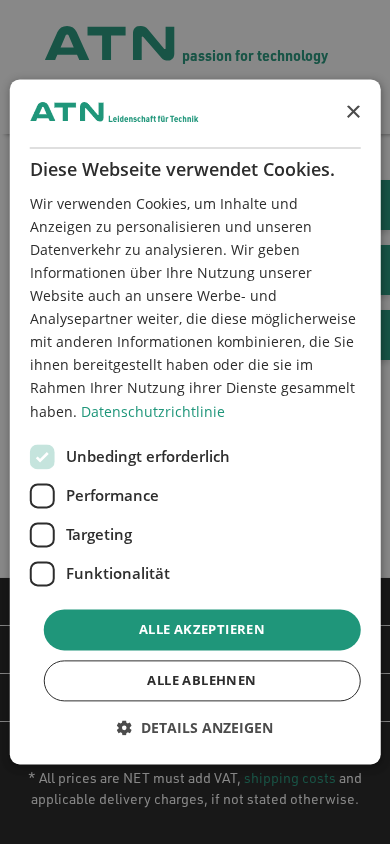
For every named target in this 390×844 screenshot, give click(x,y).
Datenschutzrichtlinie (153, 411)
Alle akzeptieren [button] (202, 629)
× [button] (352, 112)
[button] (195, 728)
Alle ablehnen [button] (201, 681)
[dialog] (195, 421)
